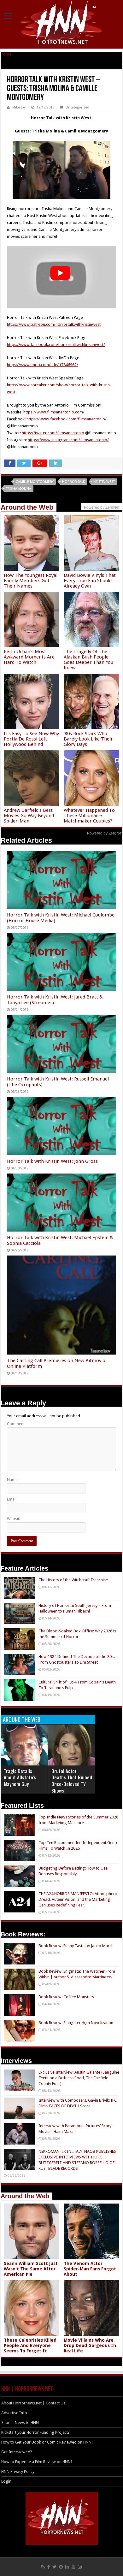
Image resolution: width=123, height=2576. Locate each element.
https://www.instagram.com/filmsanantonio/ (68, 440)
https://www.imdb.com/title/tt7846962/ (43, 365)
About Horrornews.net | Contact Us (33, 2403)
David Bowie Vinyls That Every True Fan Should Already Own (90, 581)
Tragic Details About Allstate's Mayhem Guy (20, 1777)
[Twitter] (54, 2567)
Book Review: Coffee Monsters (66, 1997)
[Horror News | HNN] (62, 24)
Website (14, 1519)
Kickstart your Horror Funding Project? (35, 2432)
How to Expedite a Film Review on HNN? (37, 2462)
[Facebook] (49, 2567)
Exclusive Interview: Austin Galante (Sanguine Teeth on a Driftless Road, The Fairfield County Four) (79, 2078)
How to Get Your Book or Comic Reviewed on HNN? (47, 2442)
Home (6, 54)
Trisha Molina (19, 489)
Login (6, 2481)
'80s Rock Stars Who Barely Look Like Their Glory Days (88, 739)
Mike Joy (19, 107)
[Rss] (43, 2567)
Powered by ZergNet (105, 833)
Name (12, 1480)
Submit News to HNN (20, 2423)
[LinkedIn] (67, 2567)
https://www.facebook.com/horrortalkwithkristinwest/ (56, 345)
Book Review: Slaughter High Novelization (76, 2023)
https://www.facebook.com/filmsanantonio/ (67, 419)
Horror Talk (73, 482)
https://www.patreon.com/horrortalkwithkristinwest (54, 324)
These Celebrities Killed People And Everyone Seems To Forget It (30, 2345)
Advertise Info (14, 2413)
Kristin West (104, 482)
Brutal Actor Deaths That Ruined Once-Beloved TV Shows (72, 1781)
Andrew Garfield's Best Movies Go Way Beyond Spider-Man (29, 816)
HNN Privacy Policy (18, 2471)
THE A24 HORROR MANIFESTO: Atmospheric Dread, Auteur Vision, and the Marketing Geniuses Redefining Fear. (78, 1899)
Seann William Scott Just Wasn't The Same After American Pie (31, 2269)
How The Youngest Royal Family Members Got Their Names (31, 581)
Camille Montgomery (35, 482)
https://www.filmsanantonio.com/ (54, 412)
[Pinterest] (61, 2567)
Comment (16, 1424)
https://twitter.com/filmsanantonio (53, 433)
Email (12, 1499)
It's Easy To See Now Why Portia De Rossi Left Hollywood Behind (31, 739)
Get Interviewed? (17, 2452)
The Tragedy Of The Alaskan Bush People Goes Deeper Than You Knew (88, 660)
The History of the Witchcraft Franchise (73, 1580)
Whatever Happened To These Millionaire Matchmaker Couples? (89, 816)
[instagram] (80, 2567)
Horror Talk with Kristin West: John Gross (52, 1161)
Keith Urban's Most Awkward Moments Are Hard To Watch (29, 657)
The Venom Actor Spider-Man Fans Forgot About (90, 2269)
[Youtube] (73, 2567)
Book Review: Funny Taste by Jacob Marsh (76, 1946)
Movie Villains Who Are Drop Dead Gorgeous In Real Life (90, 2345)
